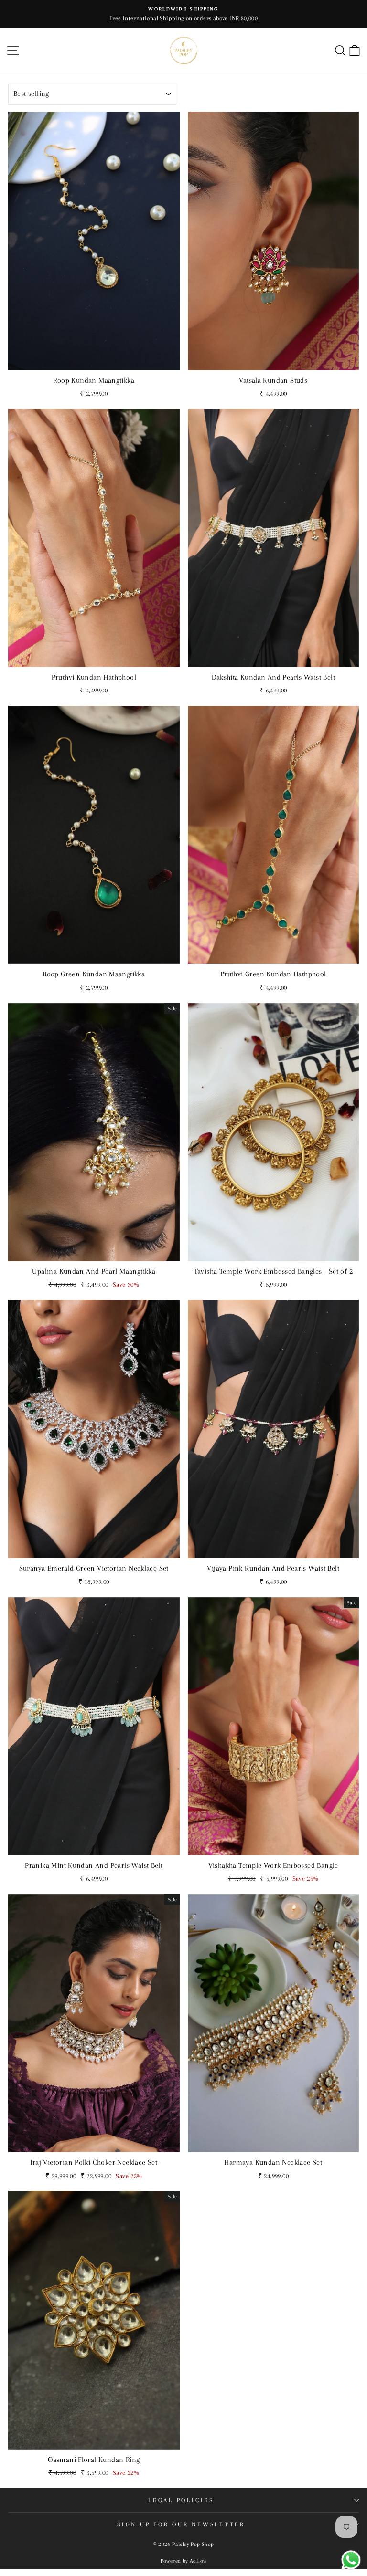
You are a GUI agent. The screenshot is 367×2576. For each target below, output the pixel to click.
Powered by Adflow (184, 2561)
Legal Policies (181, 2500)
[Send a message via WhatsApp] (351, 2560)
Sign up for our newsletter (181, 2524)
